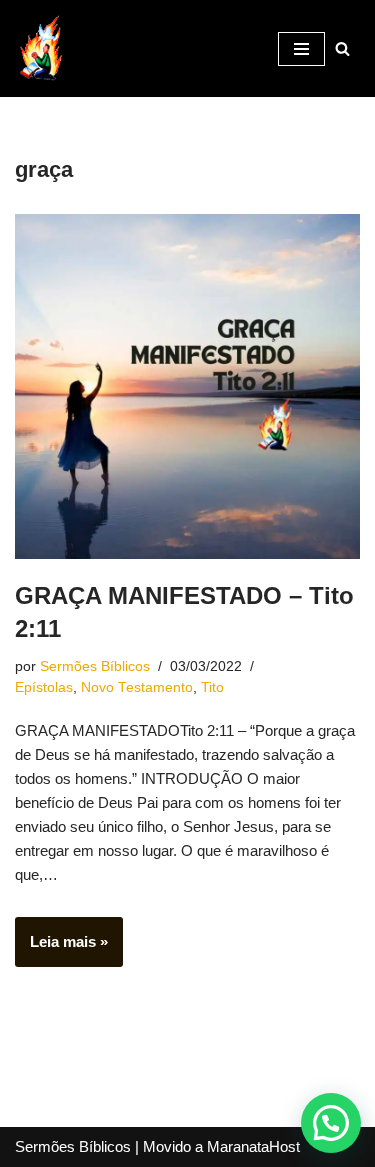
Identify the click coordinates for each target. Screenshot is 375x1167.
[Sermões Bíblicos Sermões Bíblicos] (40, 48)
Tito (212, 687)
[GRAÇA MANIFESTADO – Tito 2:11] (187, 386)
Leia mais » (61, 949)
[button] (331, 1123)
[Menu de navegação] (301, 49)
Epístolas (44, 687)
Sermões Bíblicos (95, 666)
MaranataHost (253, 1146)
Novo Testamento (137, 687)
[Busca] (342, 48)
